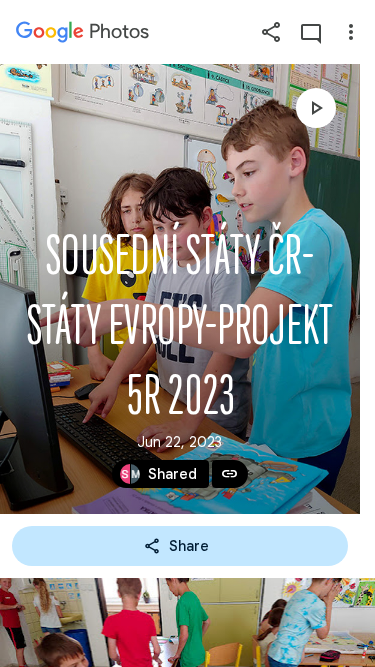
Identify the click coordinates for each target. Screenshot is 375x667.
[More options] (351, 32)
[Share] (271, 32)
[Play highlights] (316, 108)
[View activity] (311, 32)
